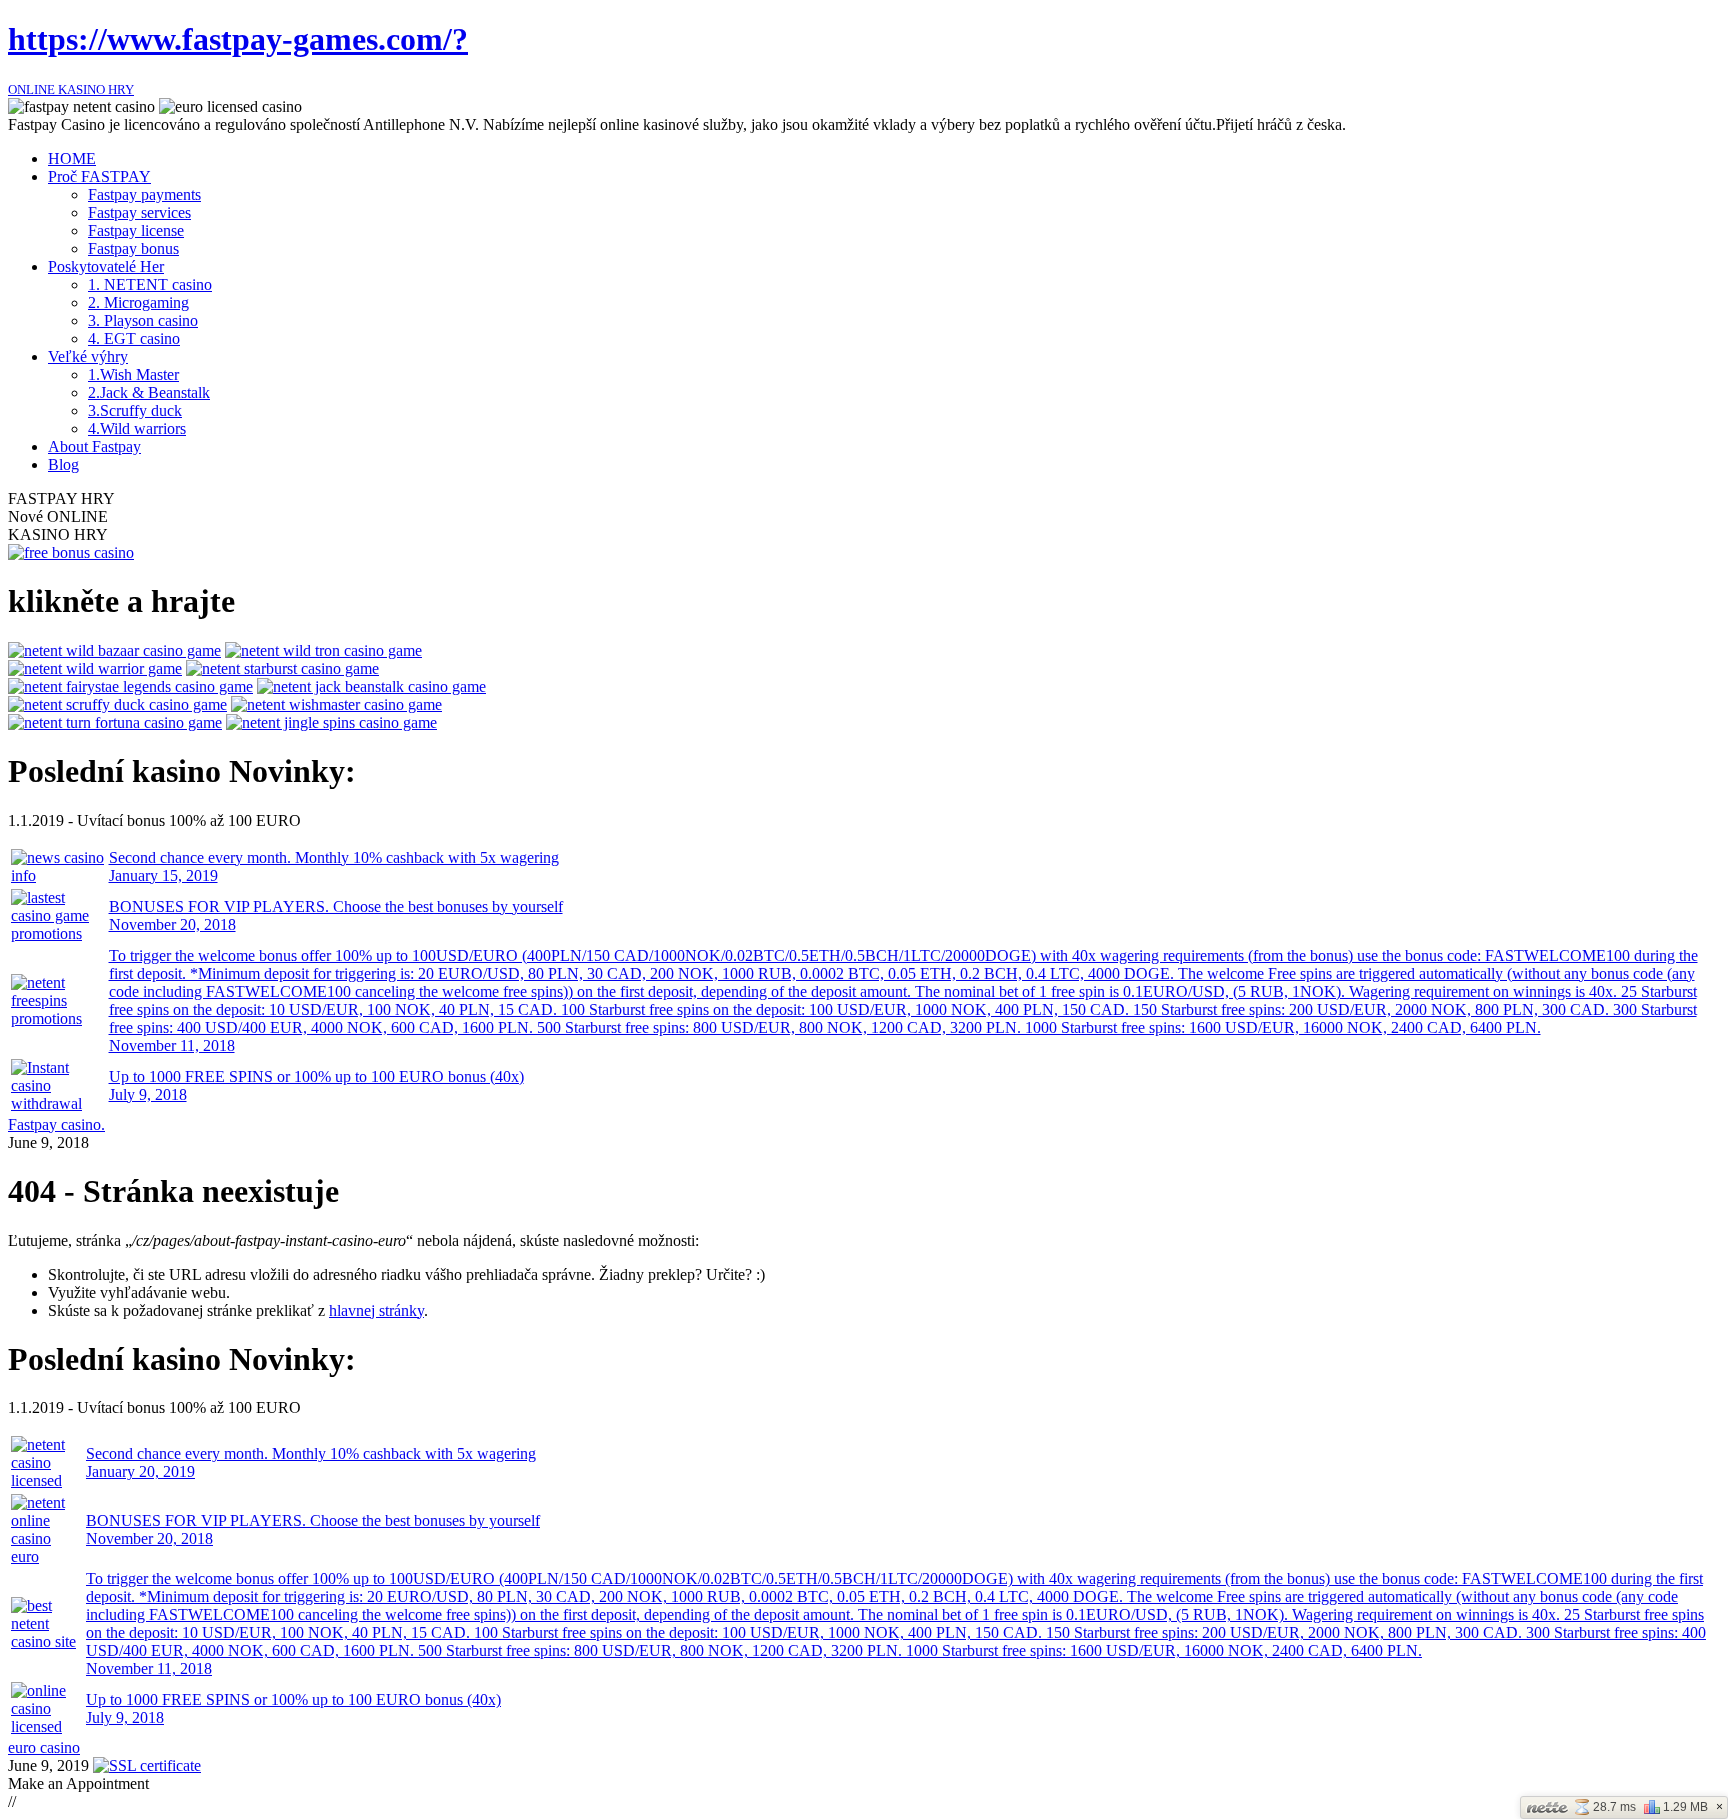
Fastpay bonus (133, 248)
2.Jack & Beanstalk (149, 392)
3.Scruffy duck (135, 410)
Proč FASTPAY (99, 176)
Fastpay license (136, 230)
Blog (63, 464)
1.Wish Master (133, 374)
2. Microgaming (138, 302)
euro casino (44, 1747)
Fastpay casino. (56, 1124)
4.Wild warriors (137, 428)
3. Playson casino (143, 320)
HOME (72, 158)
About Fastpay (94, 446)
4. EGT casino (134, 338)
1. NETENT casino (150, 284)
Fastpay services (139, 212)
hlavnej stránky (376, 1310)
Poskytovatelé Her (106, 266)
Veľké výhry (88, 356)
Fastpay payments (144, 194)
